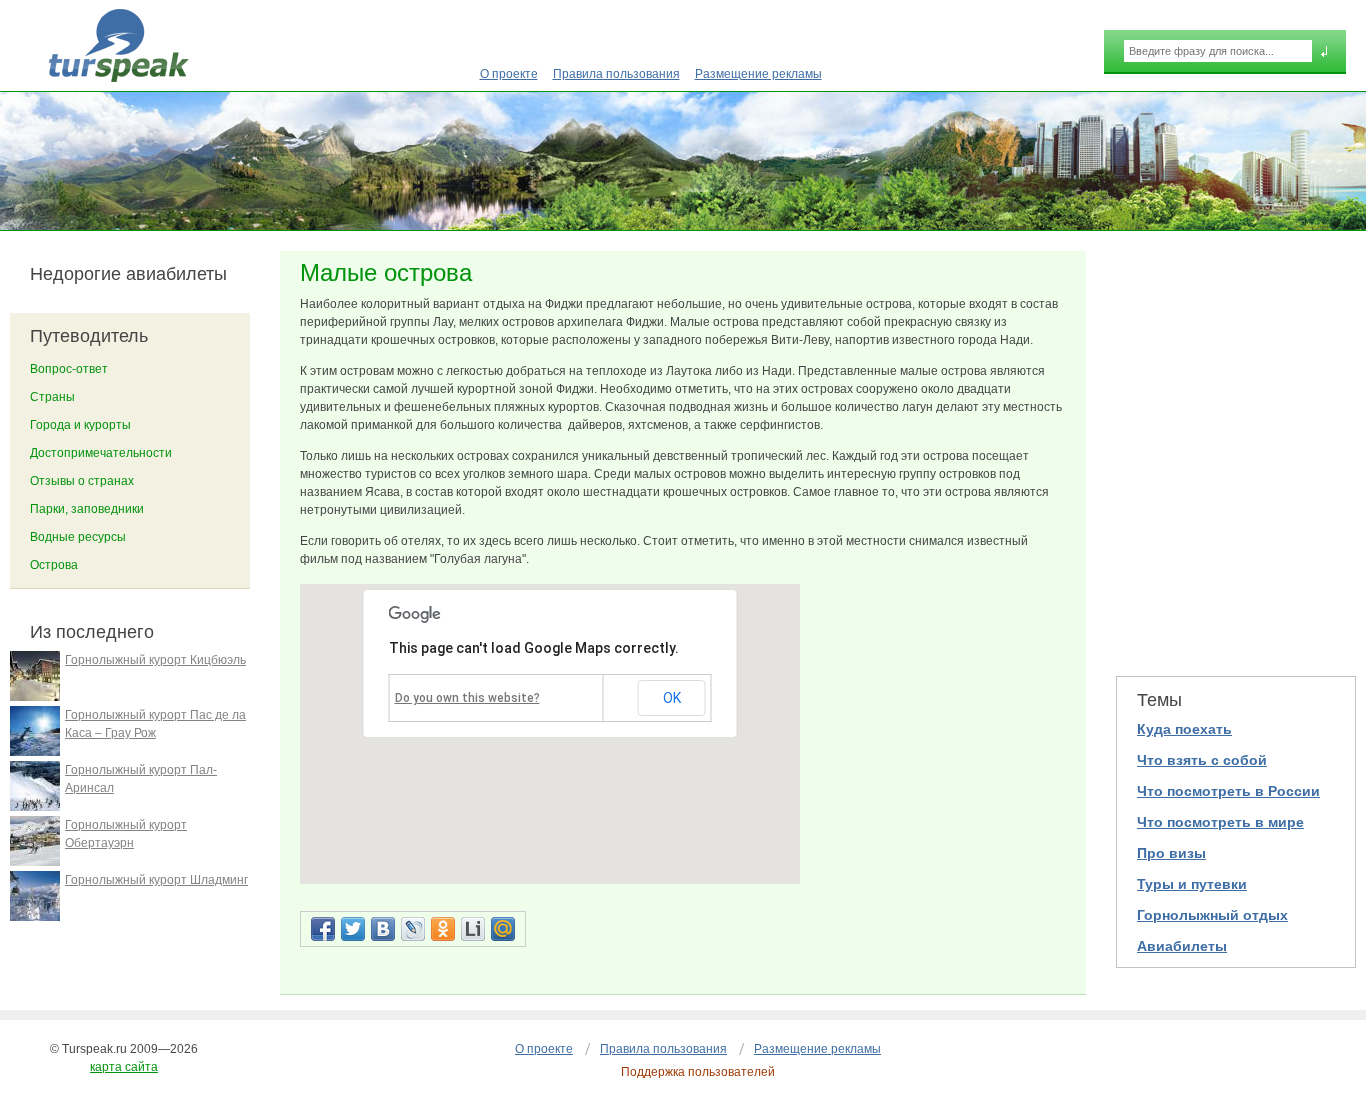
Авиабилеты (1182, 946)
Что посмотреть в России (1228, 791)
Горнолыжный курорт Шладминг (156, 880)
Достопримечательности (101, 453)
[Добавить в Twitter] (353, 929)
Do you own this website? (467, 698)
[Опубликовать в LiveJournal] (413, 929)
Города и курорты (80, 425)
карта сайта (124, 1067)
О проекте (509, 74)
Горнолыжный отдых (1212, 915)
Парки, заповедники (87, 509)
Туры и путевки (1192, 884)
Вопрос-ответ (69, 369)
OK (672, 698)
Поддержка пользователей (698, 1072)
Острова (54, 565)
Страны (52, 397)
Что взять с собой (1202, 760)
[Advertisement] (1236, 451)
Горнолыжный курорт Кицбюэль (155, 660)
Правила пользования (616, 74)
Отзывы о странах (82, 481)
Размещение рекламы (758, 74)
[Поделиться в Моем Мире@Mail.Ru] (503, 929)
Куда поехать (1184, 729)
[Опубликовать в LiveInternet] (473, 929)
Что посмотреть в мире (1220, 822)
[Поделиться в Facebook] (323, 929)
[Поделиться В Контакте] (383, 929)
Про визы (1171, 853)
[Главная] (118, 45)
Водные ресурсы (78, 537)
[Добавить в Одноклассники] (443, 929)
